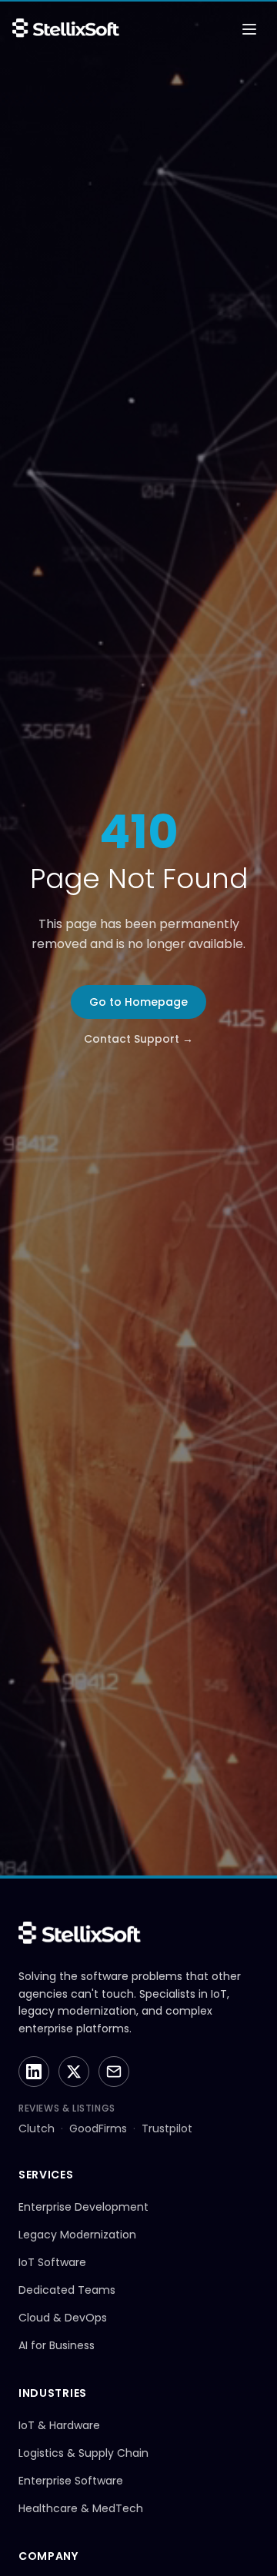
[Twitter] (74, 2072)
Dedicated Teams (67, 2290)
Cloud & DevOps (63, 2318)
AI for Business (57, 2345)
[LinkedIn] (34, 2072)
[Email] (114, 2072)
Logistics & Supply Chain (83, 2453)
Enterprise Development (83, 2207)
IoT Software (52, 2262)
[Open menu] (249, 29)
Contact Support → (138, 1039)
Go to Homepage (138, 1002)
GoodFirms (98, 2128)
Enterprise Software (71, 2481)
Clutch (37, 2128)
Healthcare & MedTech (81, 2508)
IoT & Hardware (59, 2425)
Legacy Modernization (77, 2235)
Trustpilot (167, 2128)
